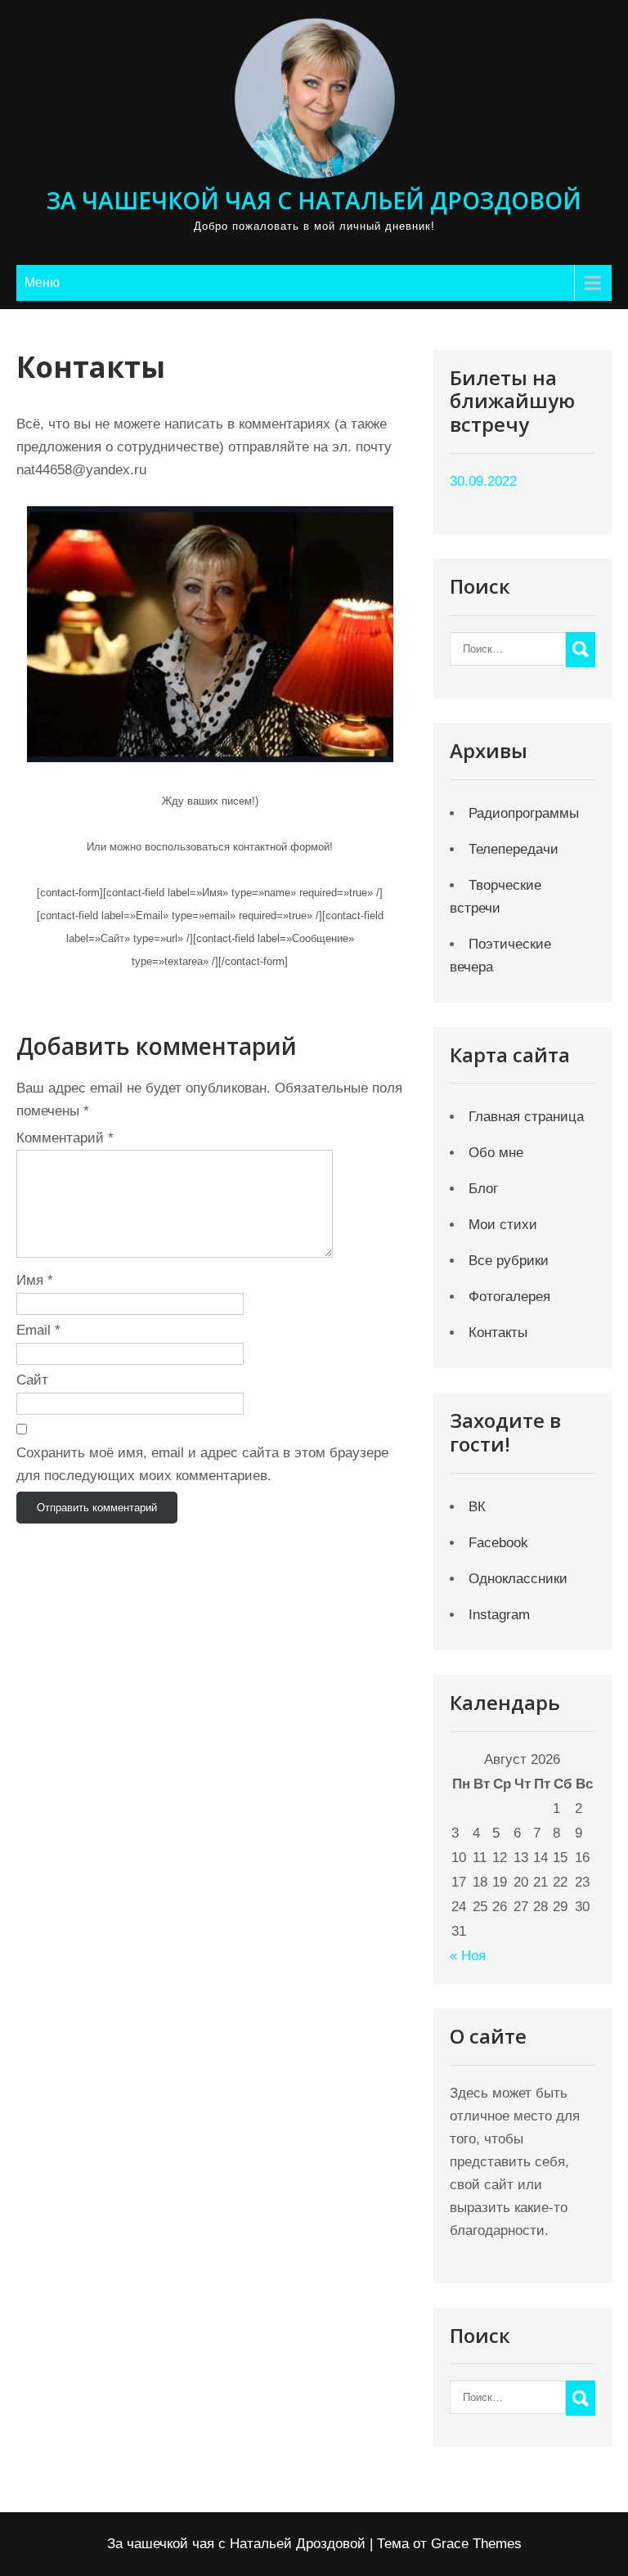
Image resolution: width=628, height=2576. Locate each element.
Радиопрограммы (524, 813)
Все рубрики (509, 1261)
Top (589, 2537)
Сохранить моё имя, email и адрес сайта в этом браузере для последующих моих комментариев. (202, 1464)
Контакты (498, 1333)
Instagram (499, 1615)
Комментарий (65, 1138)
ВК (477, 1507)
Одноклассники (518, 1579)
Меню (42, 283)
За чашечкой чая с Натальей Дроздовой (314, 200)
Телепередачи (514, 849)
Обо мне (496, 1153)
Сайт (32, 1380)
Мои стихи (503, 1225)
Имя (35, 1280)
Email (38, 1330)
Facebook (498, 1543)
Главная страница (526, 1117)
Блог (483, 1189)
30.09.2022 (483, 481)
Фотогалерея (509, 1297)
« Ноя (468, 1956)
